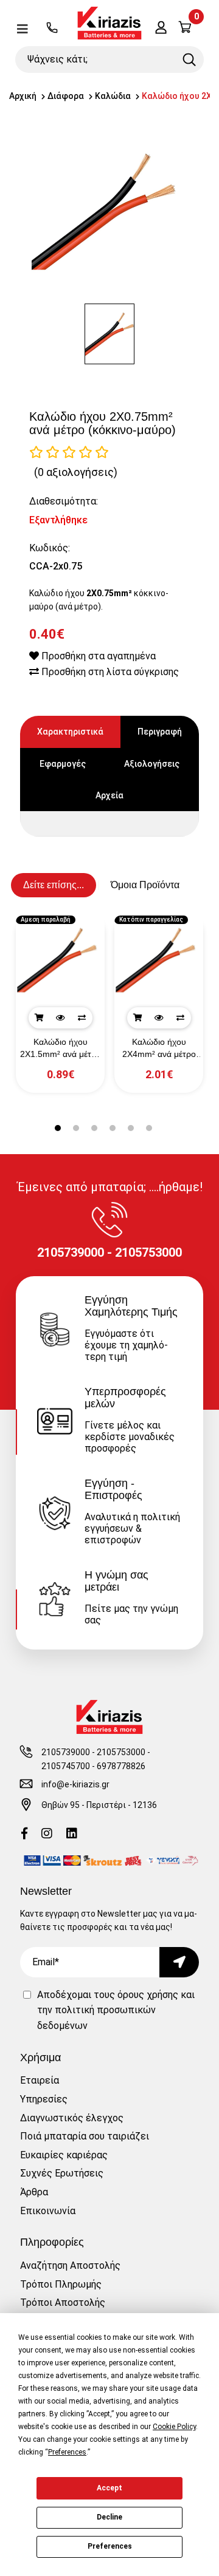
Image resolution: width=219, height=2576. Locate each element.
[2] (53, 452)
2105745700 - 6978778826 (93, 1766)
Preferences (110, 2546)
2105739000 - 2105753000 (93, 1752)
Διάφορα (66, 96)
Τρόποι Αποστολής (63, 2302)
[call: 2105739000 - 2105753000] (52, 29)
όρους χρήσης (148, 1995)
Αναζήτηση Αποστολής (70, 2265)
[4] (85, 452)
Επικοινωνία (48, 2211)
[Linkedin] (72, 1834)
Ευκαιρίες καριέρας (64, 2155)
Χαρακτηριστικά (70, 732)
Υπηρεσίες (44, 2099)
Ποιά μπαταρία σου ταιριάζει (85, 2136)
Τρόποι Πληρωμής (61, 2284)
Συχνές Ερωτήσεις (62, 2173)
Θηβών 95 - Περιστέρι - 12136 (99, 1805)
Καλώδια (113, 96)
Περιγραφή (160, 732)
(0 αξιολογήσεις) (76, 472)
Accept (109, 2488)
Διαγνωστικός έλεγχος (72, 2118)
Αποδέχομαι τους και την (116, 2010)
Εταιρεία (40, 2080)
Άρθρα (34, 2192)
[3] (69, 452)
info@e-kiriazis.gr (75, 1784)
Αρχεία (109, 795)
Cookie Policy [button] (174, 2427)
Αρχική (23, 96)
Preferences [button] (67, 2452)
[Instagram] (47, 1834)
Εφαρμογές (63, 764)
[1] (36, 452)
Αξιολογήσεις (152, 764)
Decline (109, 2517)
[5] (102, 452)
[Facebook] (24, 1834)
